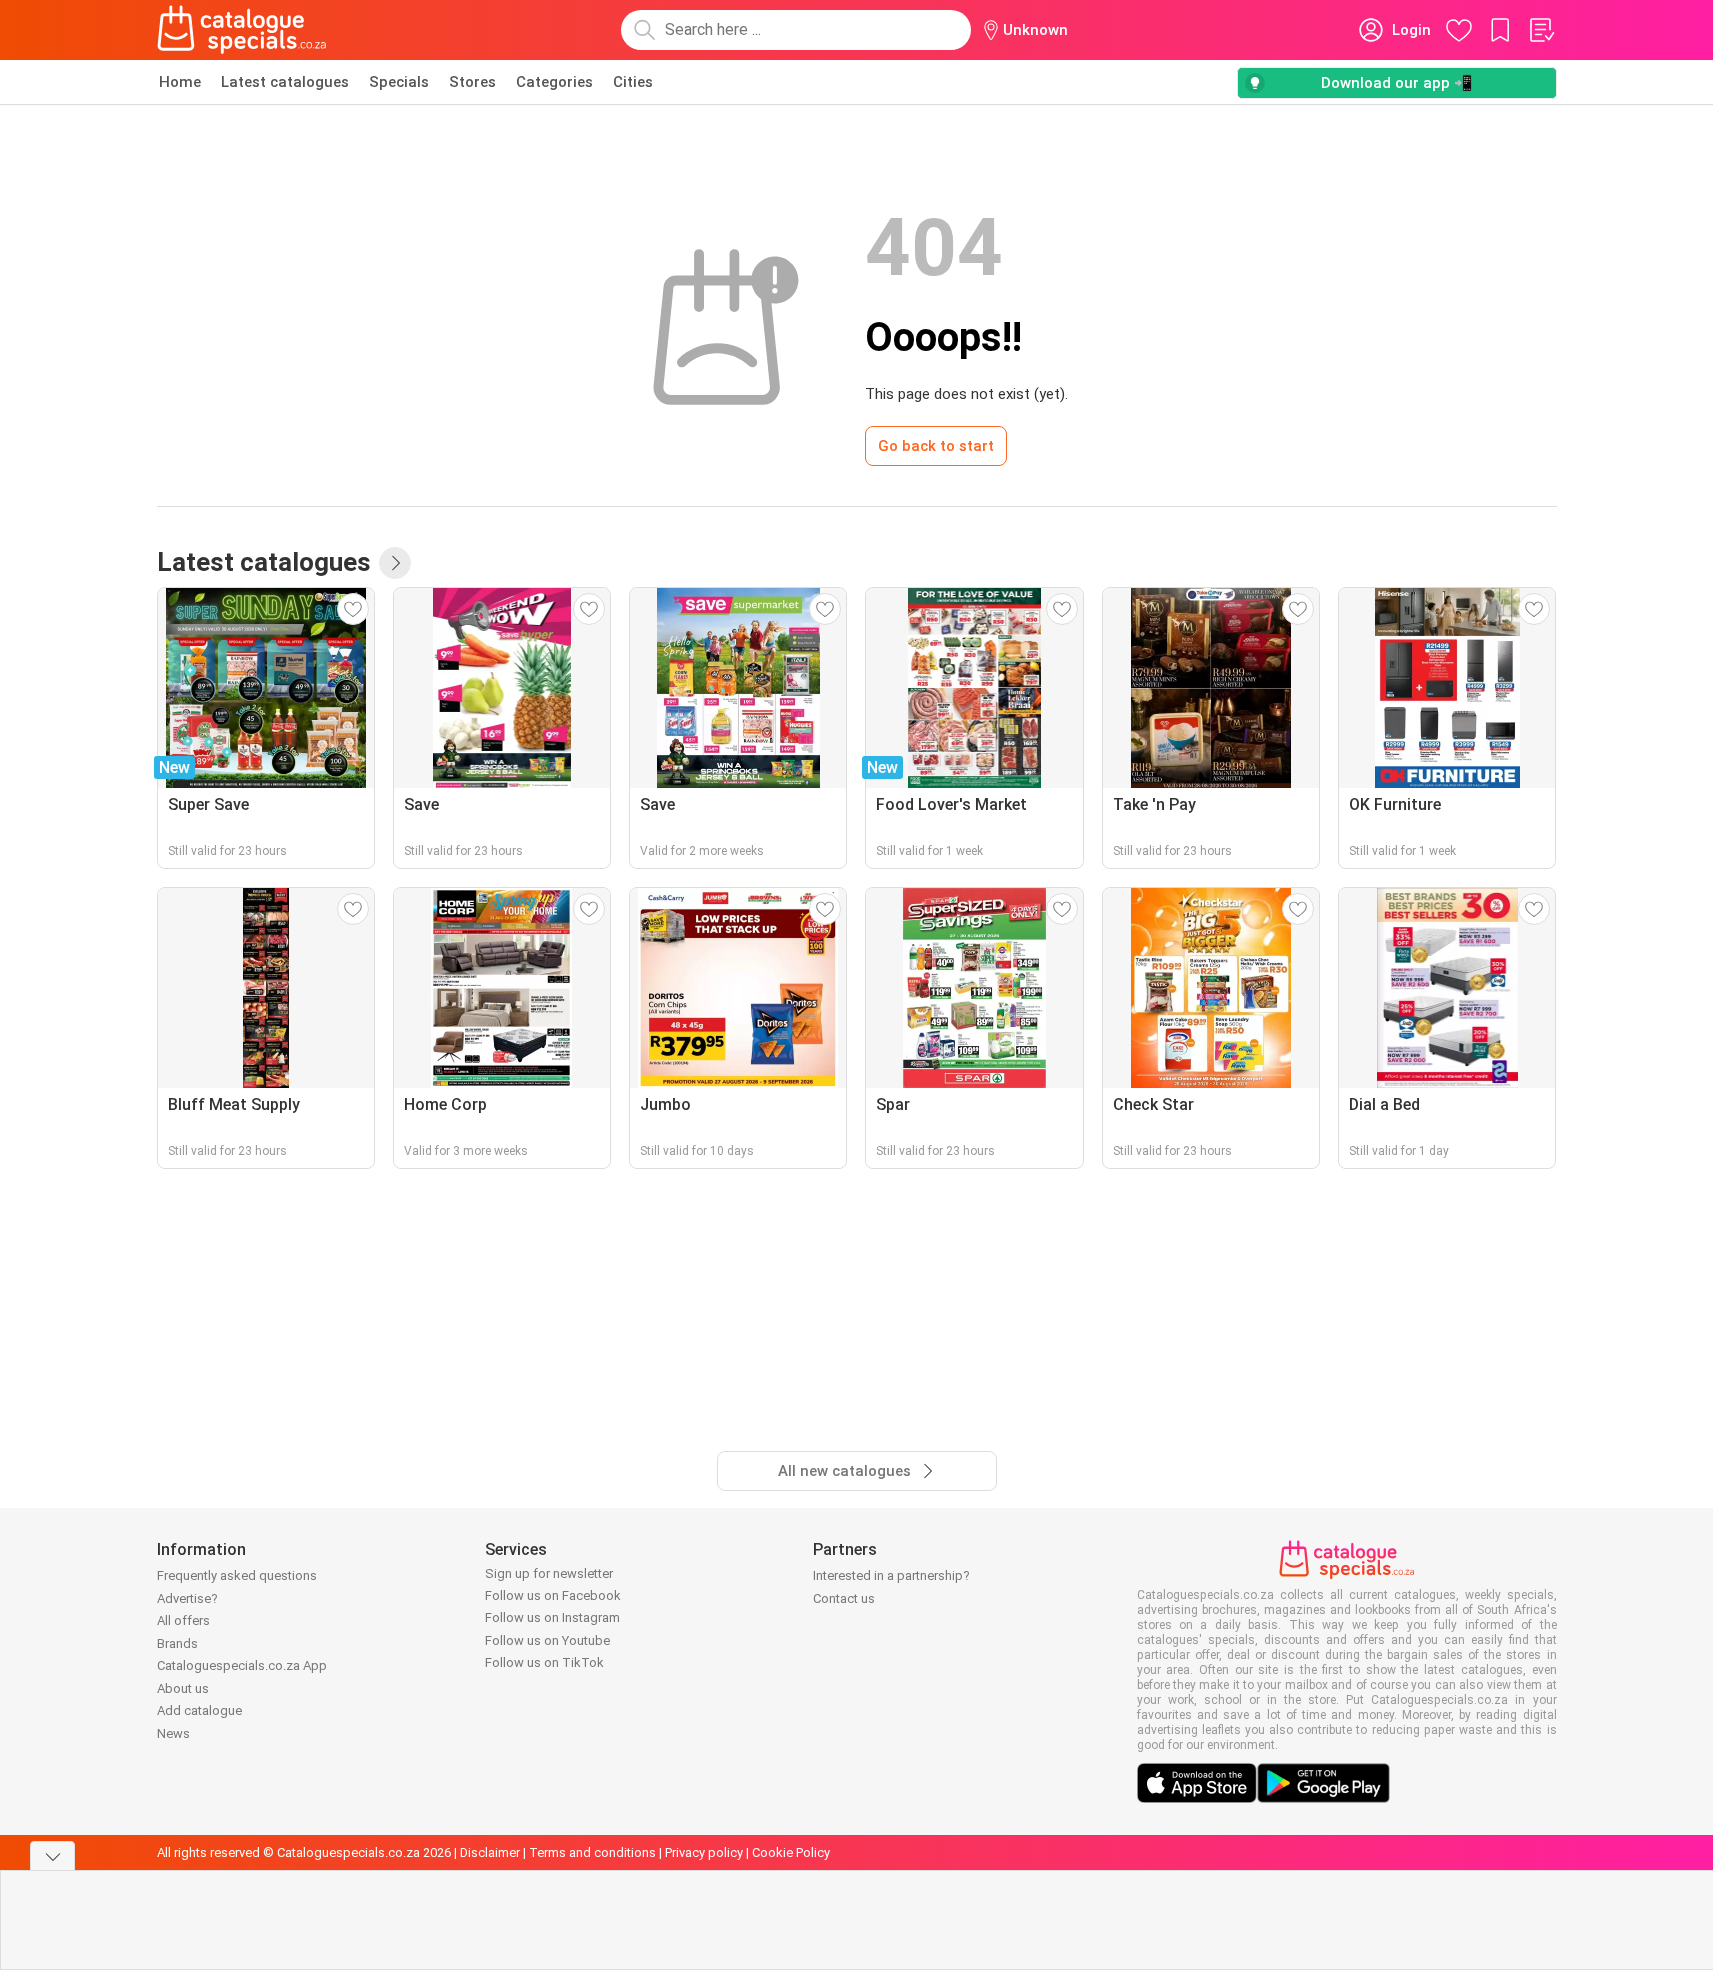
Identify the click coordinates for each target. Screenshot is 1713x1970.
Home (180, 82)
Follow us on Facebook (553, 1595)
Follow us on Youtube (547, 1640)
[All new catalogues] (395, 563)
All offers (183, 1620)
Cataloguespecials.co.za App (242, 1665)
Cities (633, 82)
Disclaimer (490, 1852)
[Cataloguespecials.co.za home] (242, 30)
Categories (554, 82)
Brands (177, 1643)
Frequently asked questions (237, 1575)
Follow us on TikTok (544, 1662)
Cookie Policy (791, 1852)
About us (183, 1688)
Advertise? (187, 1598)
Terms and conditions (592, 1852)
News (173, 1733)
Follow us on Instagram (552, 1617)
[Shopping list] (1541, 30)
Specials (399, 82)
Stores (472, 82)
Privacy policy (704, 1852)
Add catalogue (199, 1710)
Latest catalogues (285, 82)
